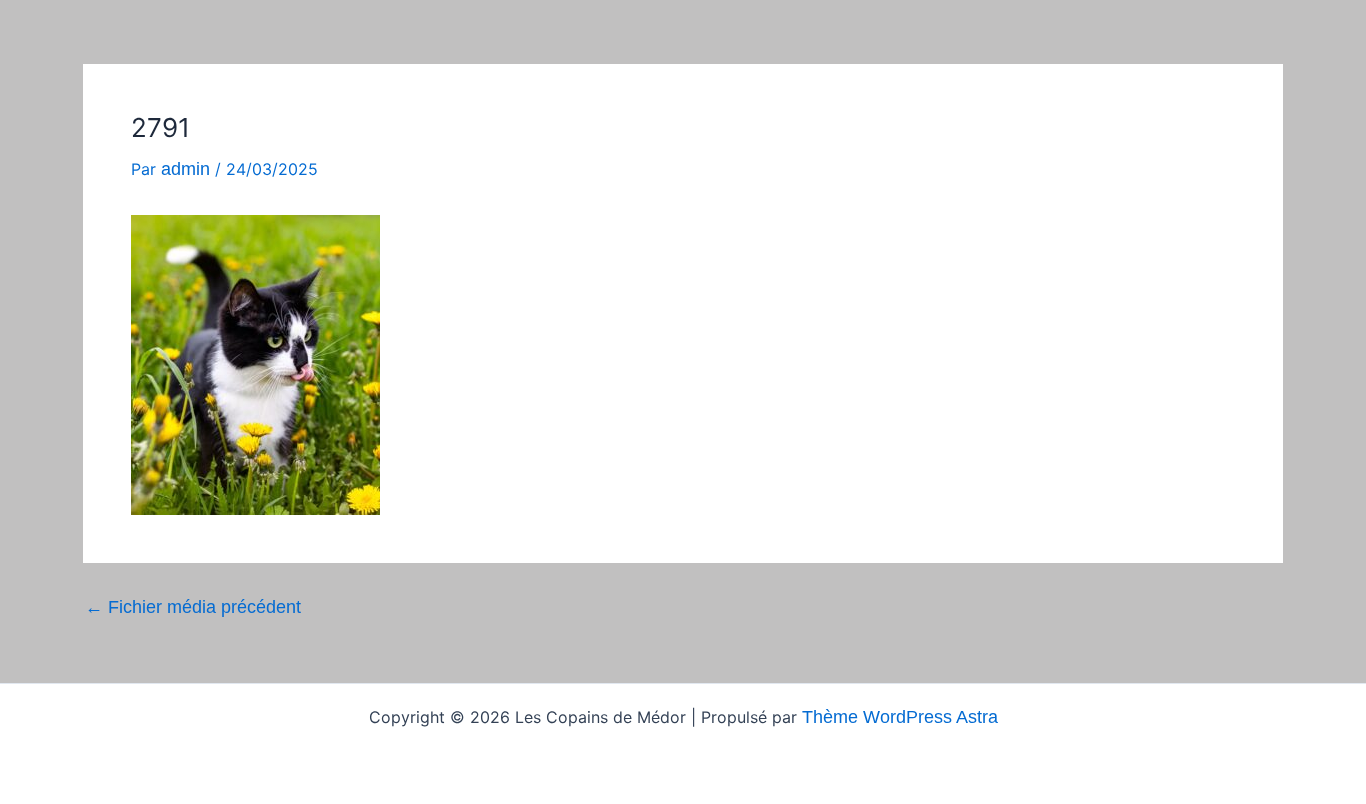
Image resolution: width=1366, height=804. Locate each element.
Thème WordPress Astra (900, 717)
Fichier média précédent (193, 607)
